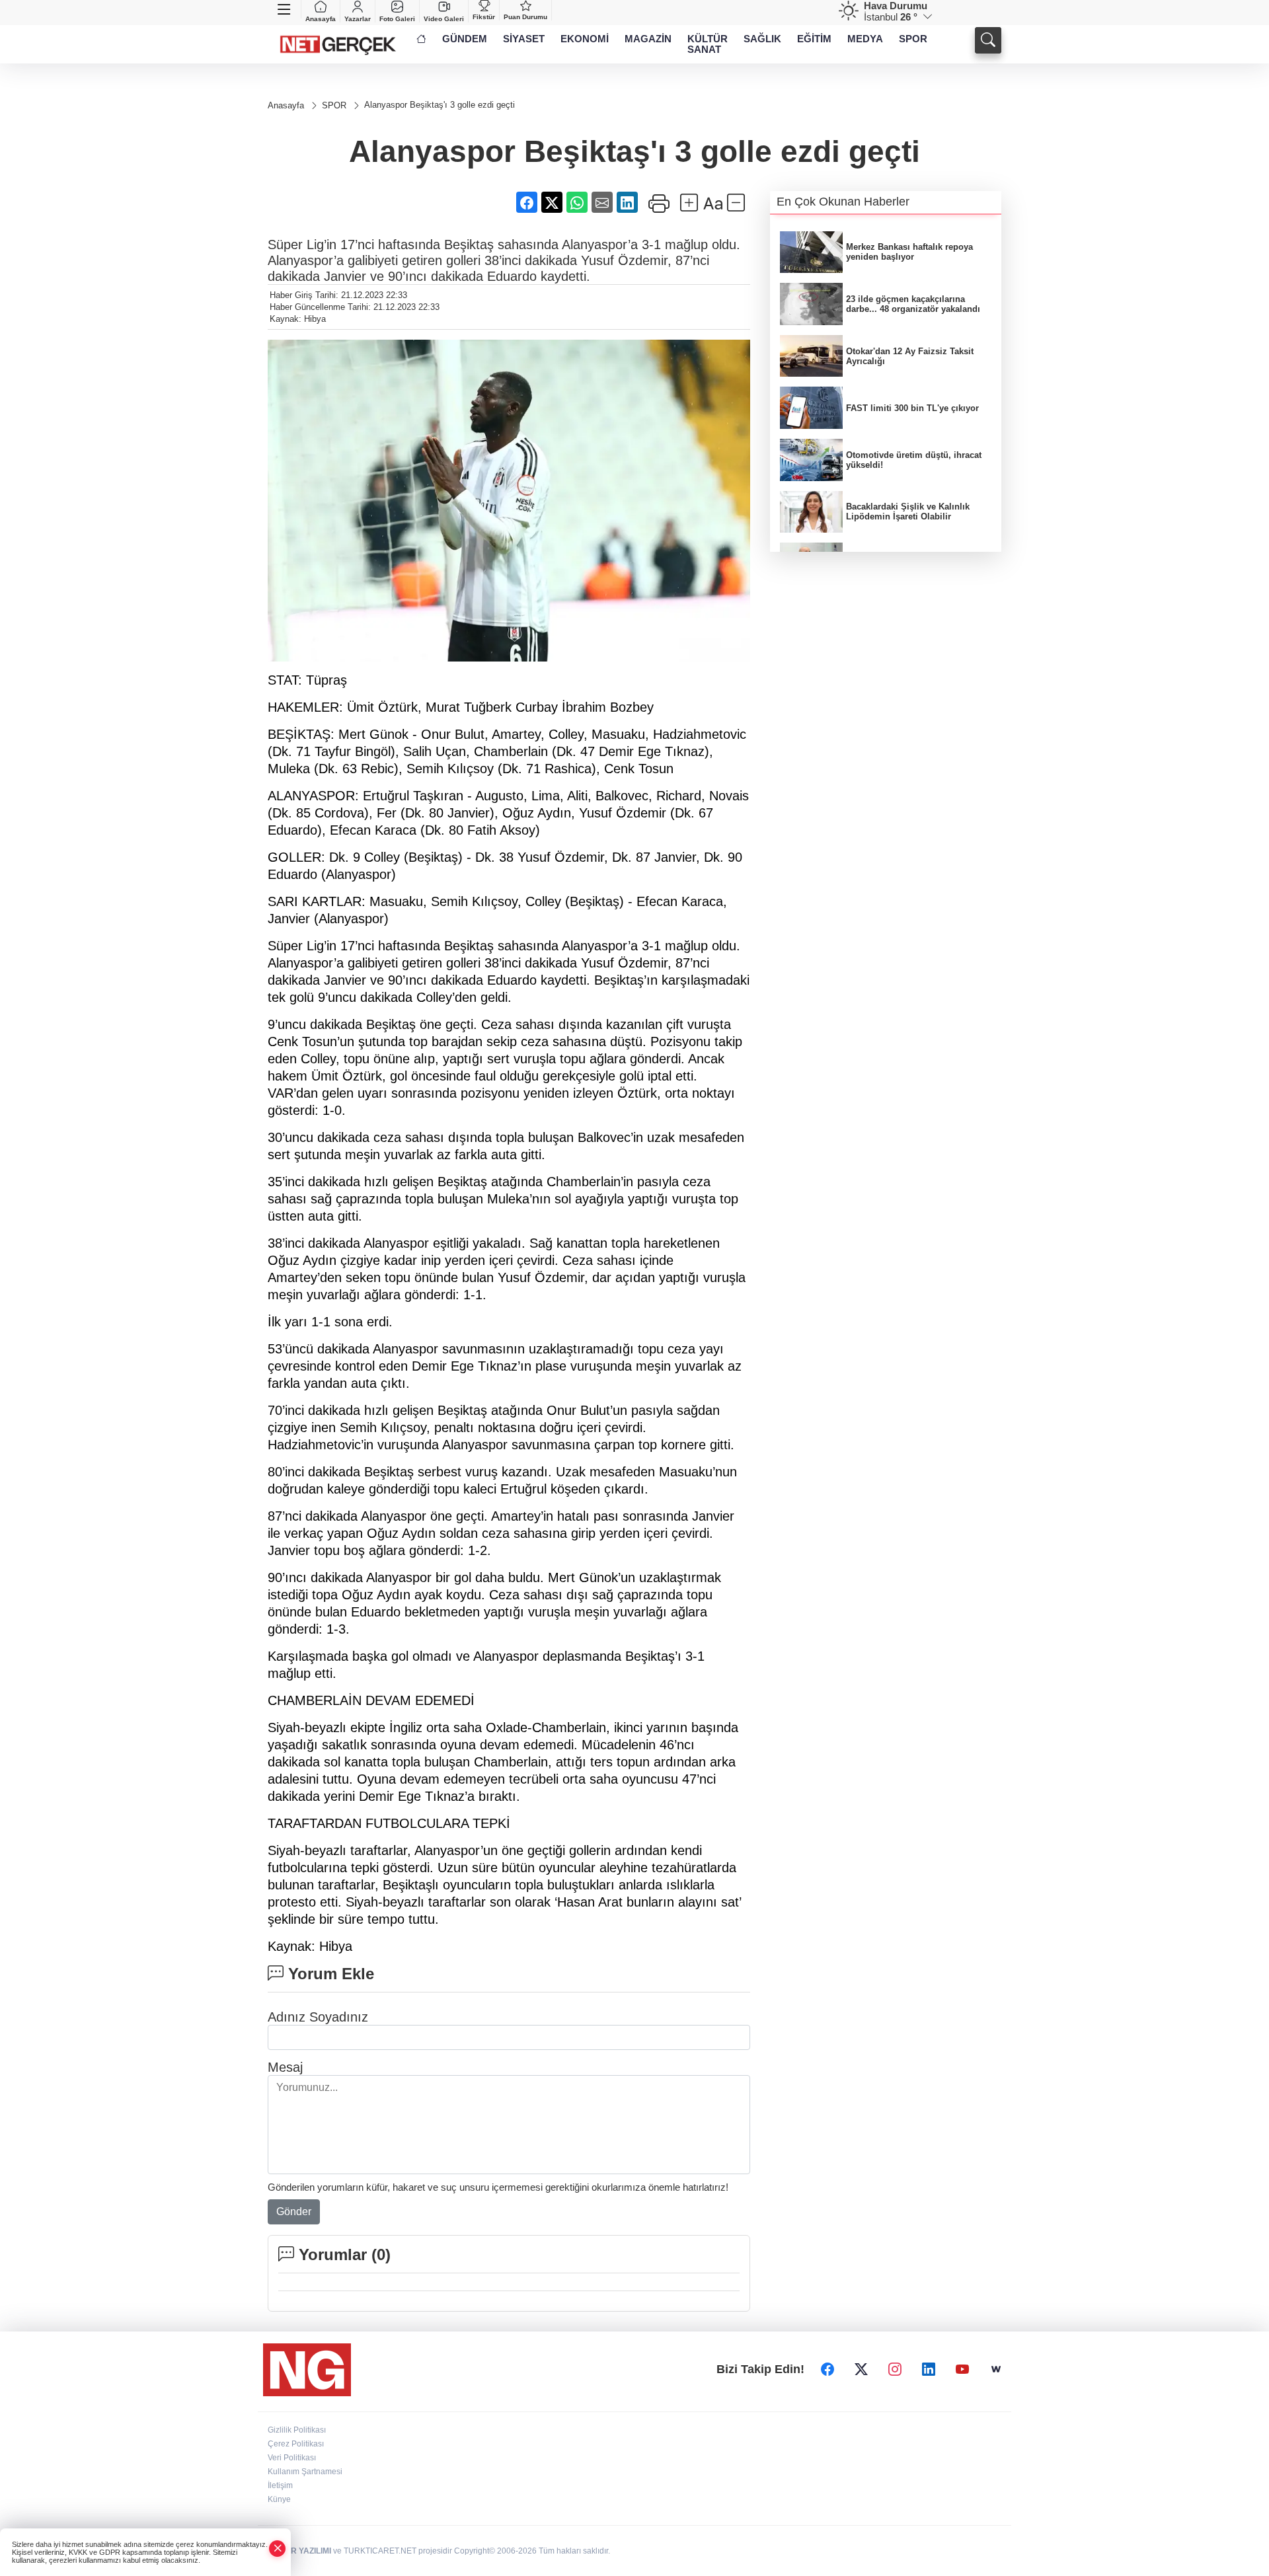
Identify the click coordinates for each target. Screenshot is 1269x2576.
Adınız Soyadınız (318, 2017)
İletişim (280, 2485)
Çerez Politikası (296, 2444)
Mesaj (285, 2067)
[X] (861, 2370)
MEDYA (865, 39)
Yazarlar (358, 19)
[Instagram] (895, 2370)
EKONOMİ (585, 39)
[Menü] (285, 9)
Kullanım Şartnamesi (305, 2472)
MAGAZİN (648, 39)
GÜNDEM (465, 39)
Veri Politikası (292, 2458)
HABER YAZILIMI (299, 2551)
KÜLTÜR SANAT (708, 44)
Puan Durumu (525, 17)
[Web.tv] (996, 2370)
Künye (279, 2499)
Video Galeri (444, 19)
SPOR (913, 39)
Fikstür (484, 17)
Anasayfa (321, 19)
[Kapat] (278, 2549)
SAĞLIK (762, 39)
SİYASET (524, 39)
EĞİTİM (814, 39)
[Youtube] (962, 2370)
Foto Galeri (397, 19)
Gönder (294, 2212)
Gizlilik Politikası (297, 2430)
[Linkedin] (929, 2370)
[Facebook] (827, 2370)
